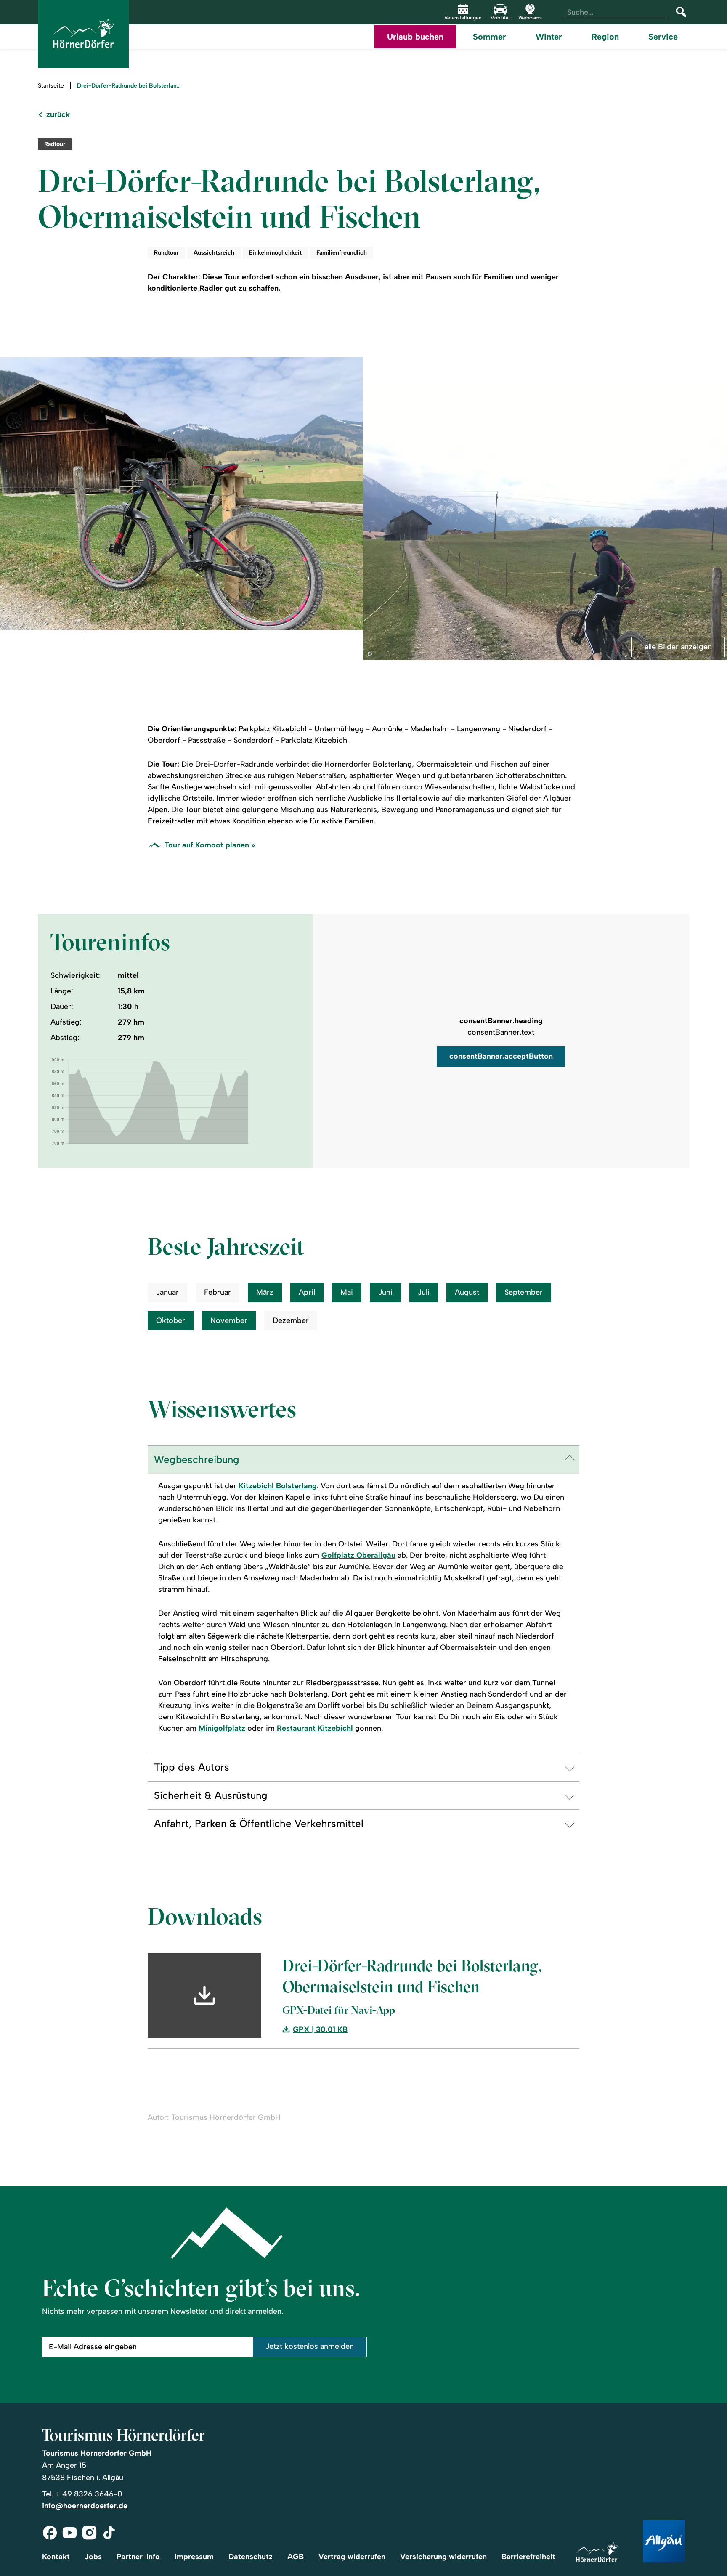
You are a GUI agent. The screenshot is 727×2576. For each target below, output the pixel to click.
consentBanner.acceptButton (501, 1056)
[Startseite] (597, 2553)
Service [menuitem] (663, 37)
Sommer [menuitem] (490, 37)
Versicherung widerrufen (443, 2557)
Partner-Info (138, 2557)
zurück (58, 115)
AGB (296, 2557)
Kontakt (56, 2557)
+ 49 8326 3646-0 (89, 2494)
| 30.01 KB (320, 2030)
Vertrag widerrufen (352, 2557)
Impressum (194, 2557)
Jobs (93, 2557)
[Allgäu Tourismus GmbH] (664, 2542)
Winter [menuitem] (549, 37)
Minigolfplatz (222, 1728)
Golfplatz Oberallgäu (358, 1555)
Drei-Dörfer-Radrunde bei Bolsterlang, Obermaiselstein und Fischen (130, 86)
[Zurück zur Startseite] (83, 34)
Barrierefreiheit (528, 2557)
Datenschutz (251, 2557)
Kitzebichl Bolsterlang (278, 1486)
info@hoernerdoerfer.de (85, 2506)
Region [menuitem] (605, 37)
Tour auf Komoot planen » (210, 845)
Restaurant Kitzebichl (315, 1728)
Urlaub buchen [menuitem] (415, 37)
